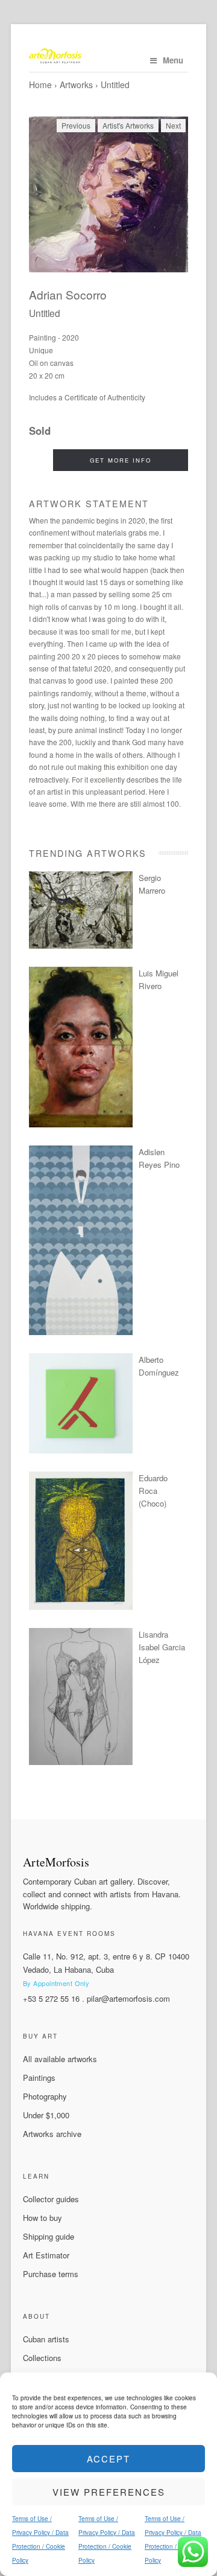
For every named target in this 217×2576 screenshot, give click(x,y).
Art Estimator (46, 2255)
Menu (173, 60)
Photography (45, 2096)
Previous (76, 125)
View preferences (109, 2492)
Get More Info (121, 460)
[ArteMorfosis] (108, 57)
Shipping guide (49, 2236)
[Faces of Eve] (81, 1762)
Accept (108, 2459)
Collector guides (51, 2199)
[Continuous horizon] (81, 1124)
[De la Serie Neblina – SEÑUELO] (81, 1332)
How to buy (42, 2218)
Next (173, 125)
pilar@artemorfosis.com (128, 1998)
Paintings (39, 2078)
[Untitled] (108, 194)
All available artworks (60, 2059)
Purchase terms (51, 2274)
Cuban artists (46, 2339)
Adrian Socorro (68, 294)
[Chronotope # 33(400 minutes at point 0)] (81, 945)
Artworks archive (52, 2134)
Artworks (76, 85)
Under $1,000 (46, 2115)
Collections (42, 2358)
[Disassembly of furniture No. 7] (81, 1450)
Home (40, 85)
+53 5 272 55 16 (51, 1998)
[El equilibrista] (81, 1607)
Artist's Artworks (128, 125)
